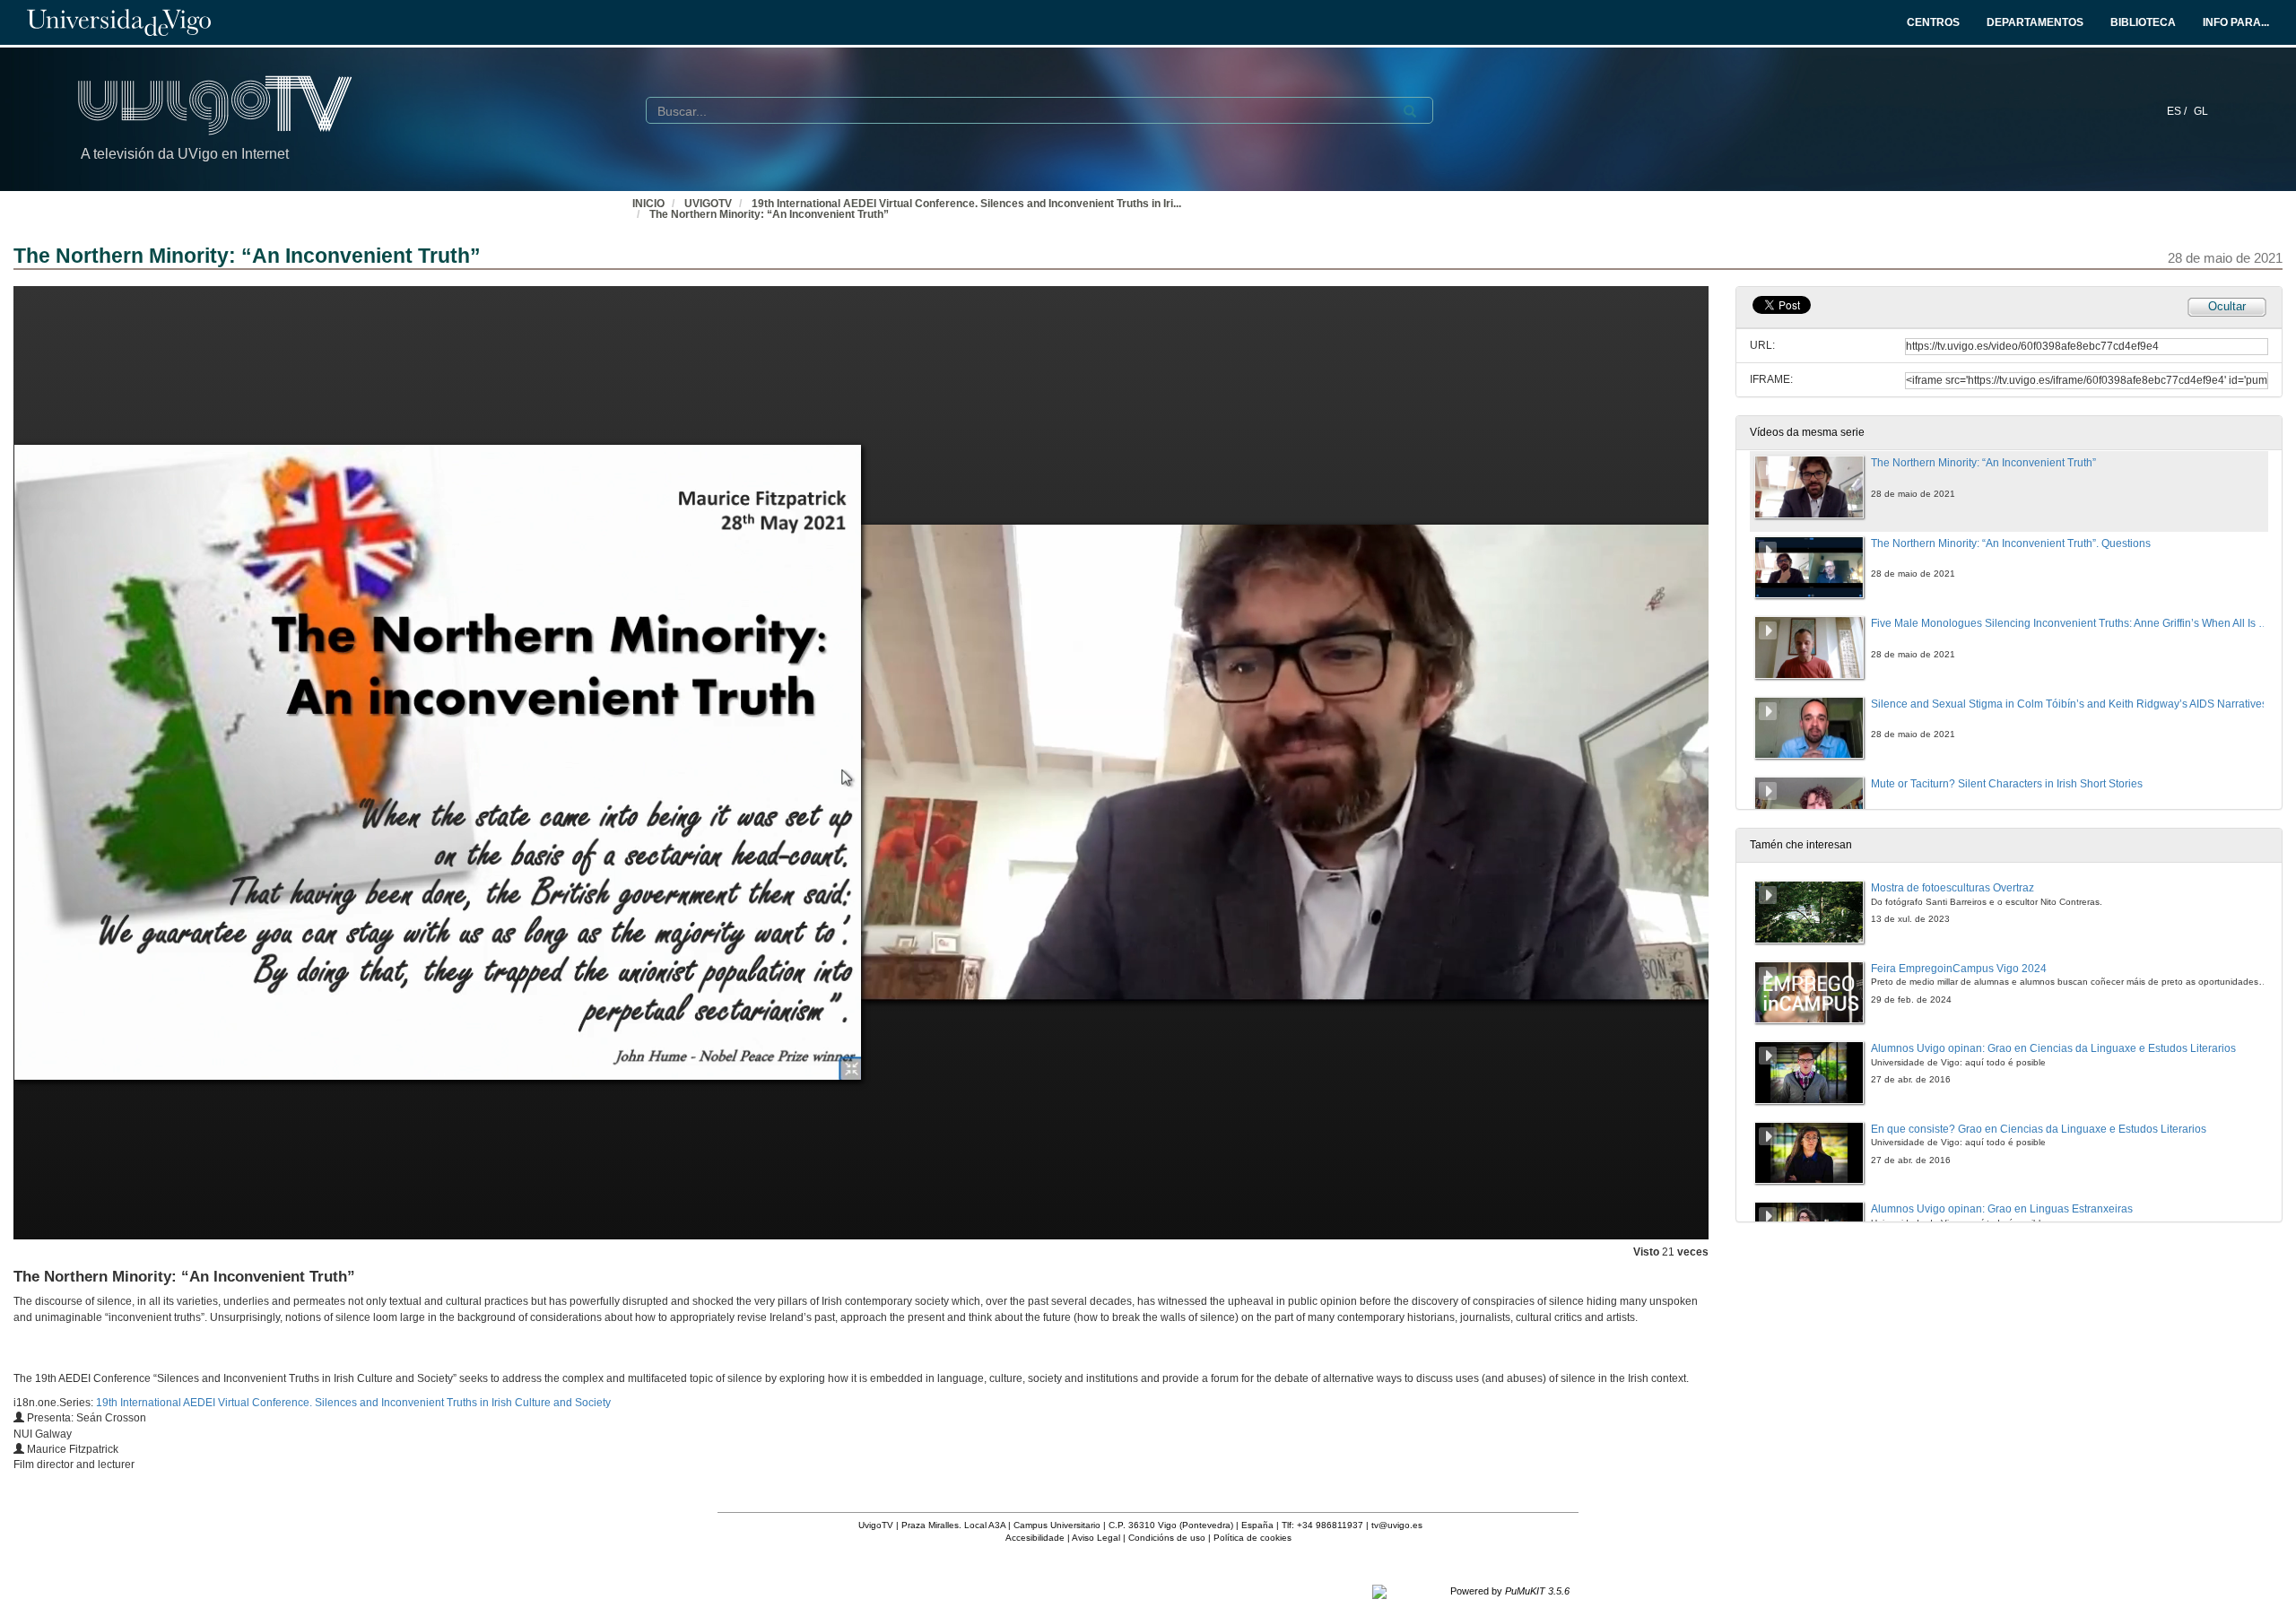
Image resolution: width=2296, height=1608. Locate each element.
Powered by (1510, 1591)
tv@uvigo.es (1397, 1525)
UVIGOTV (708, 204)
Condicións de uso (1167, 1538)
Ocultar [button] (2227, 306)
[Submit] (1410, 111)
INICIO (648, 204)
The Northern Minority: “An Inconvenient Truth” (769, 214)
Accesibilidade (1035, 1538)
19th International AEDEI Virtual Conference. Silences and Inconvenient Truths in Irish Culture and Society (353, 1403)
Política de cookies (1252, 1538)
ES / (2178, 111)
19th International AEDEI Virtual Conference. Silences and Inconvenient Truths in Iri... (966, 204)
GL (2201, 111)
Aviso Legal (1096, 1538)
